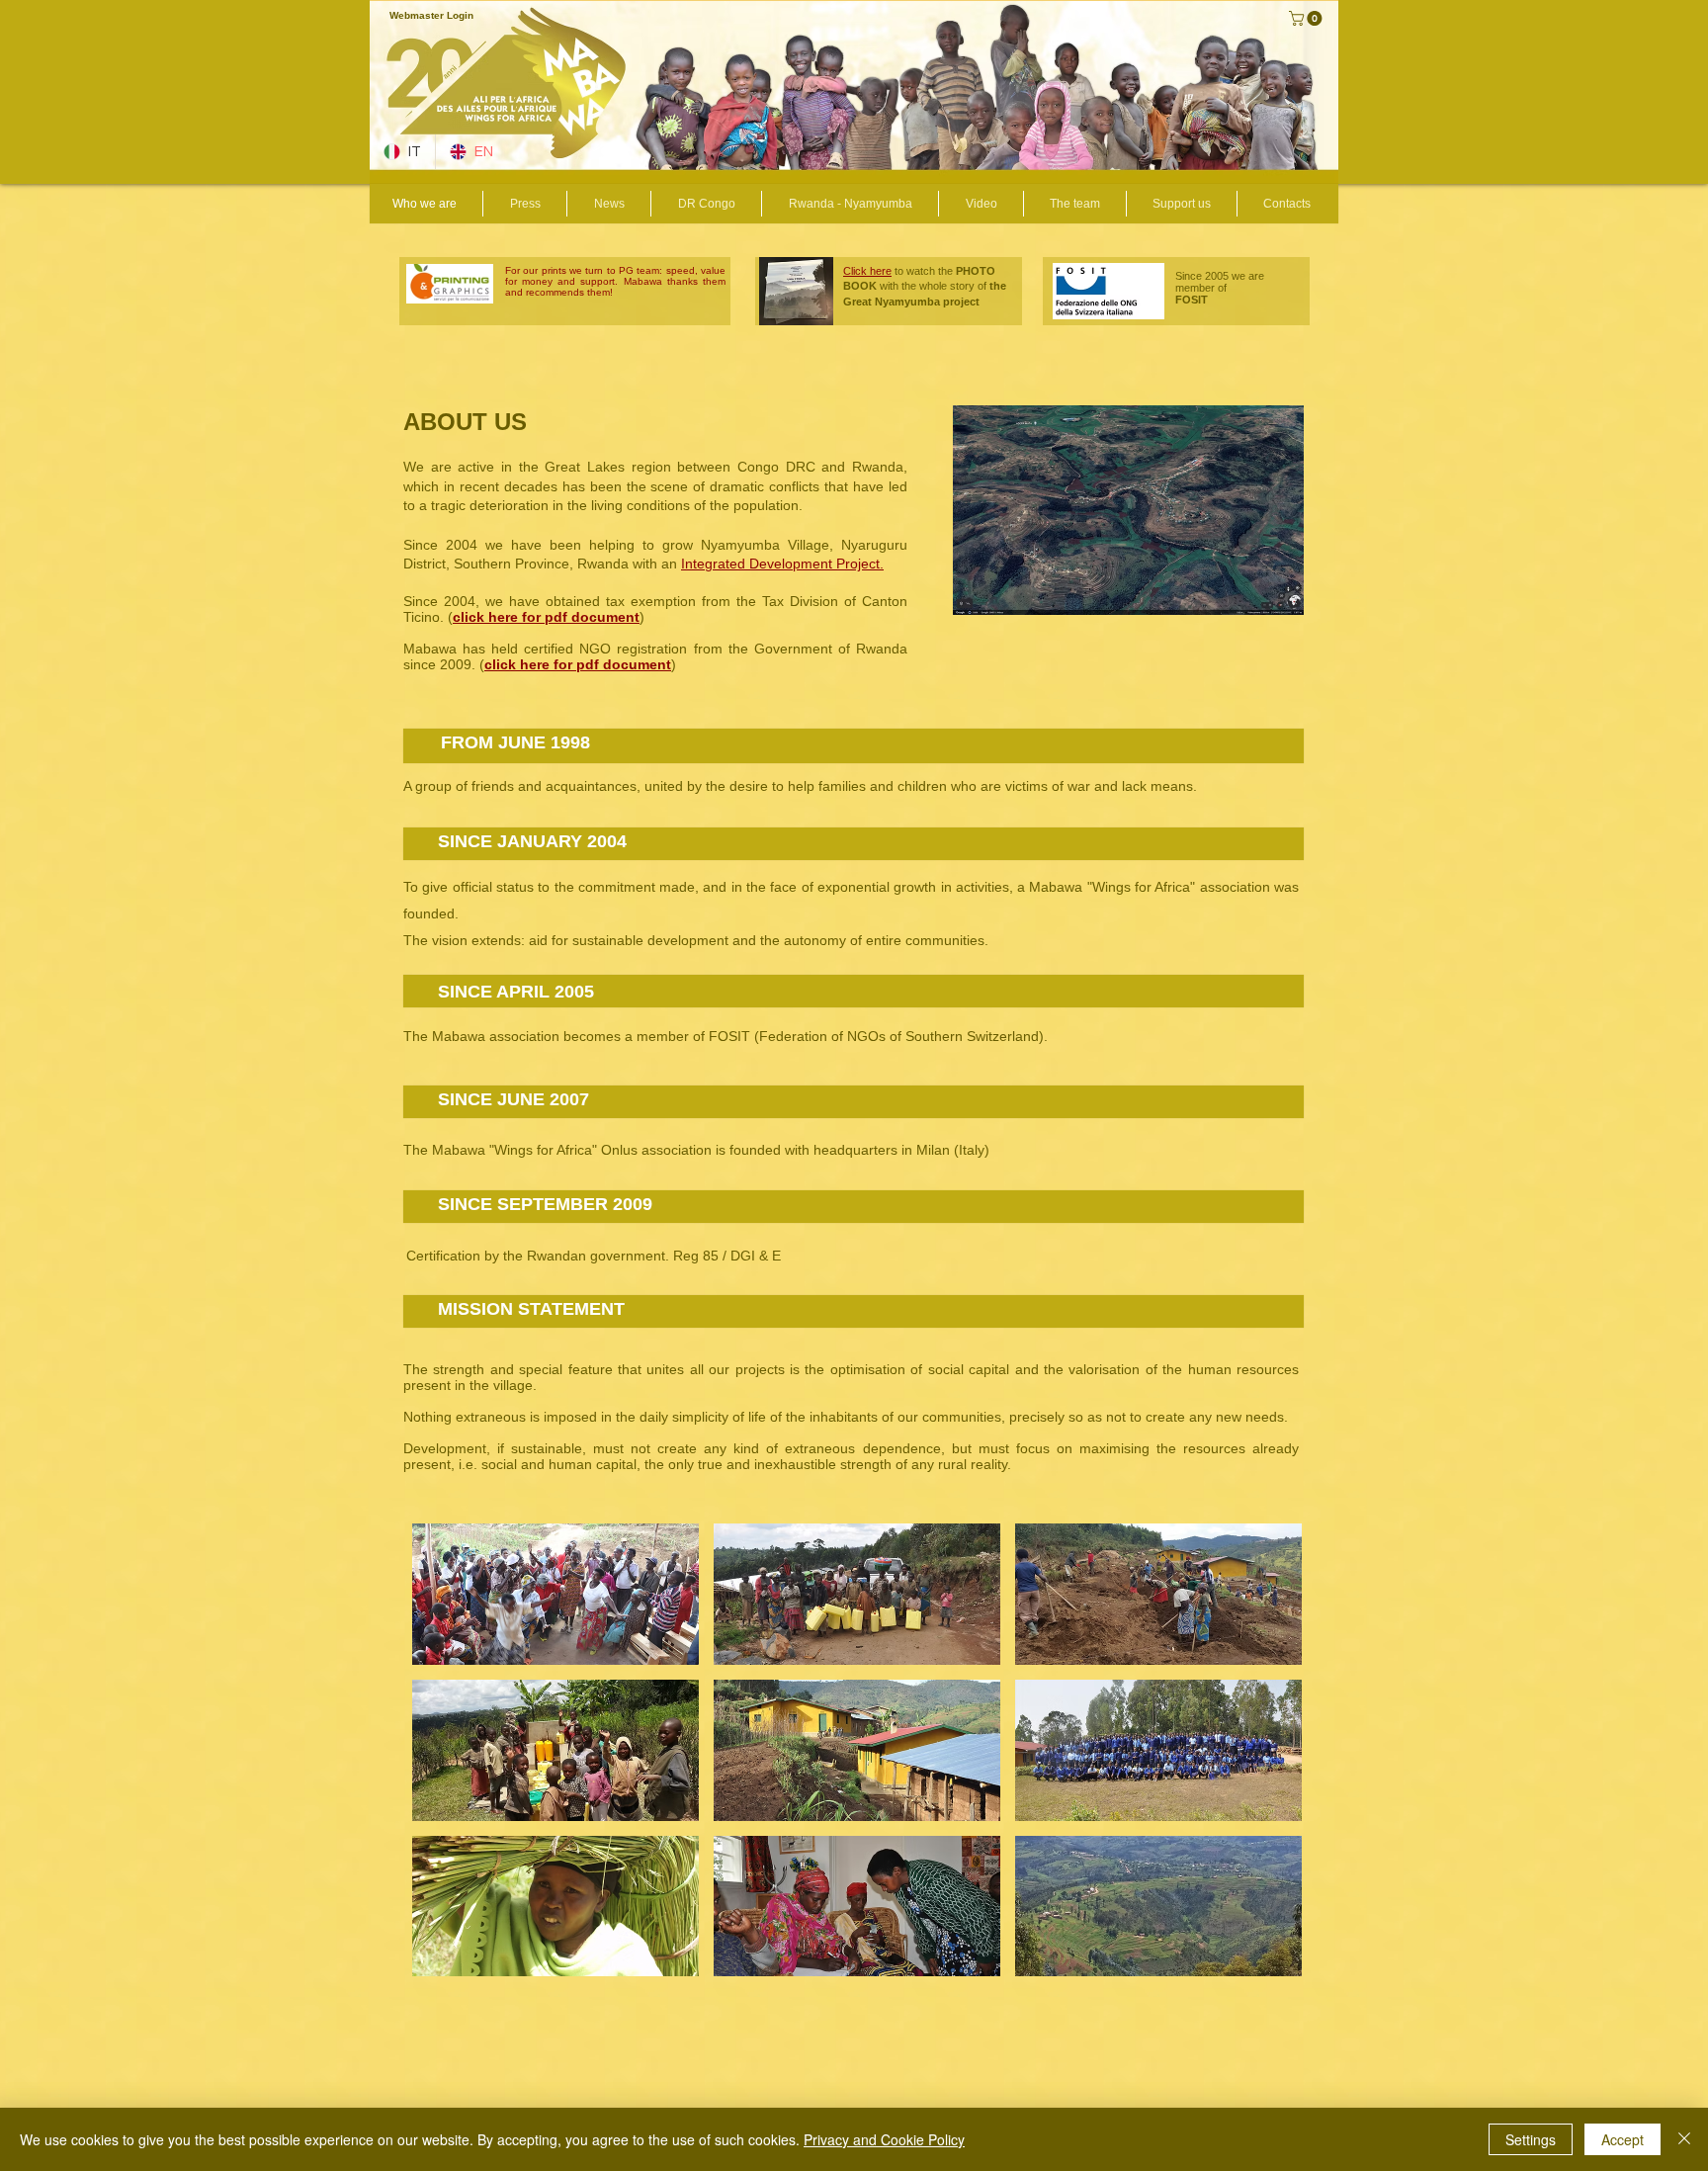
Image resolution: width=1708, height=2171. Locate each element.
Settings (1531, 2139)
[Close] (1684, 2139)
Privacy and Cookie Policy (884, 2139)
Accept (1623, 2139)
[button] (1307, 18)
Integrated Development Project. (782, 564)
